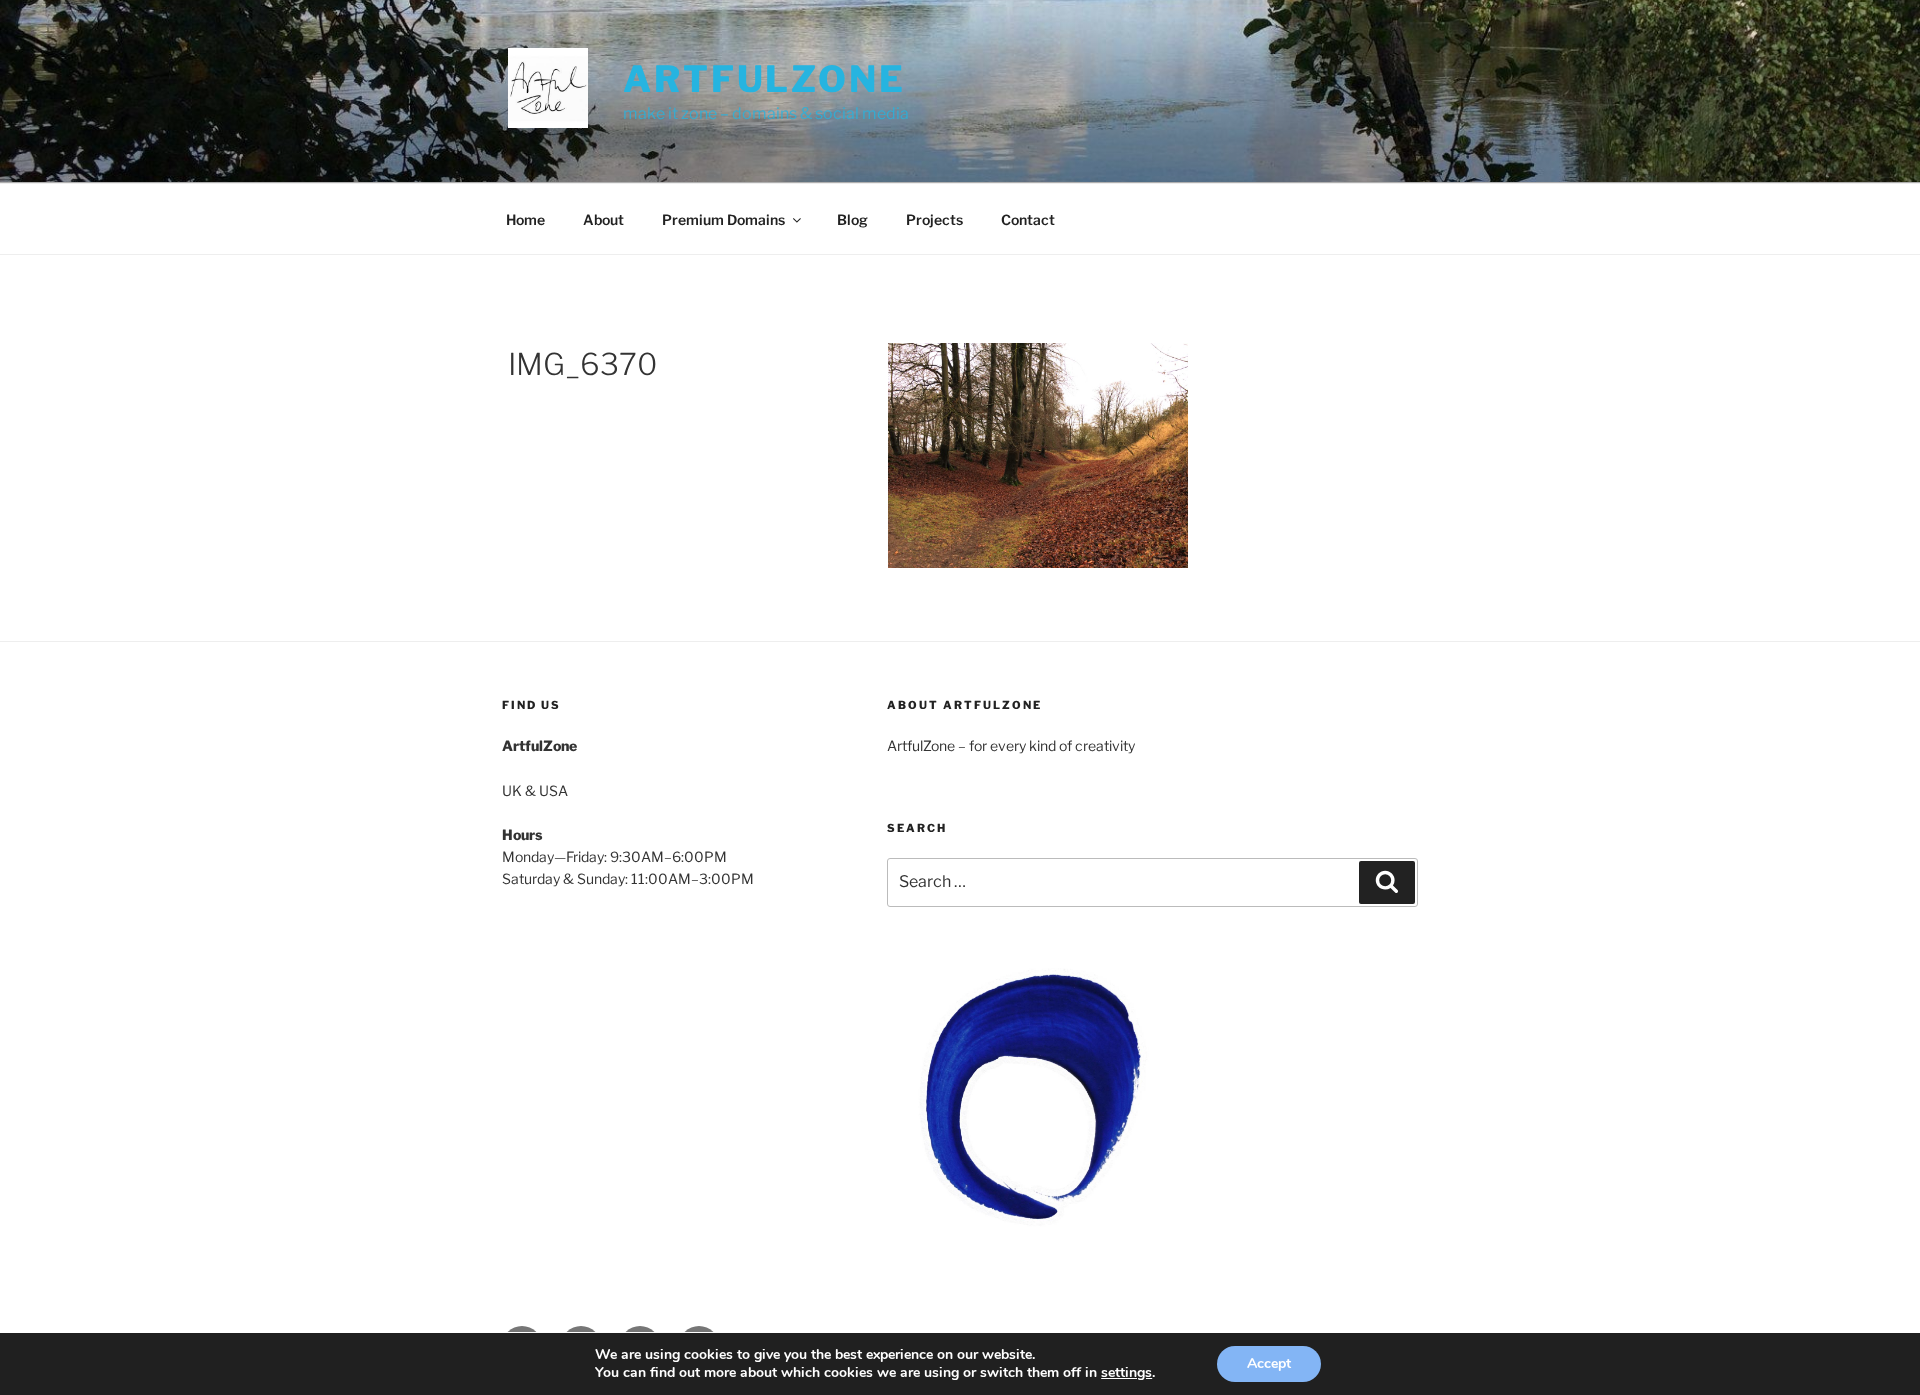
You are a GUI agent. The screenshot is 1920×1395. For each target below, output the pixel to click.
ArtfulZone (764, 79)
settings (1126, 1373)
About (603, 219)
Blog (852, 219)
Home (525, 219)
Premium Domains (723, 219)
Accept (1269, 1363)
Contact (1028, 219)
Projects (934, 219)
